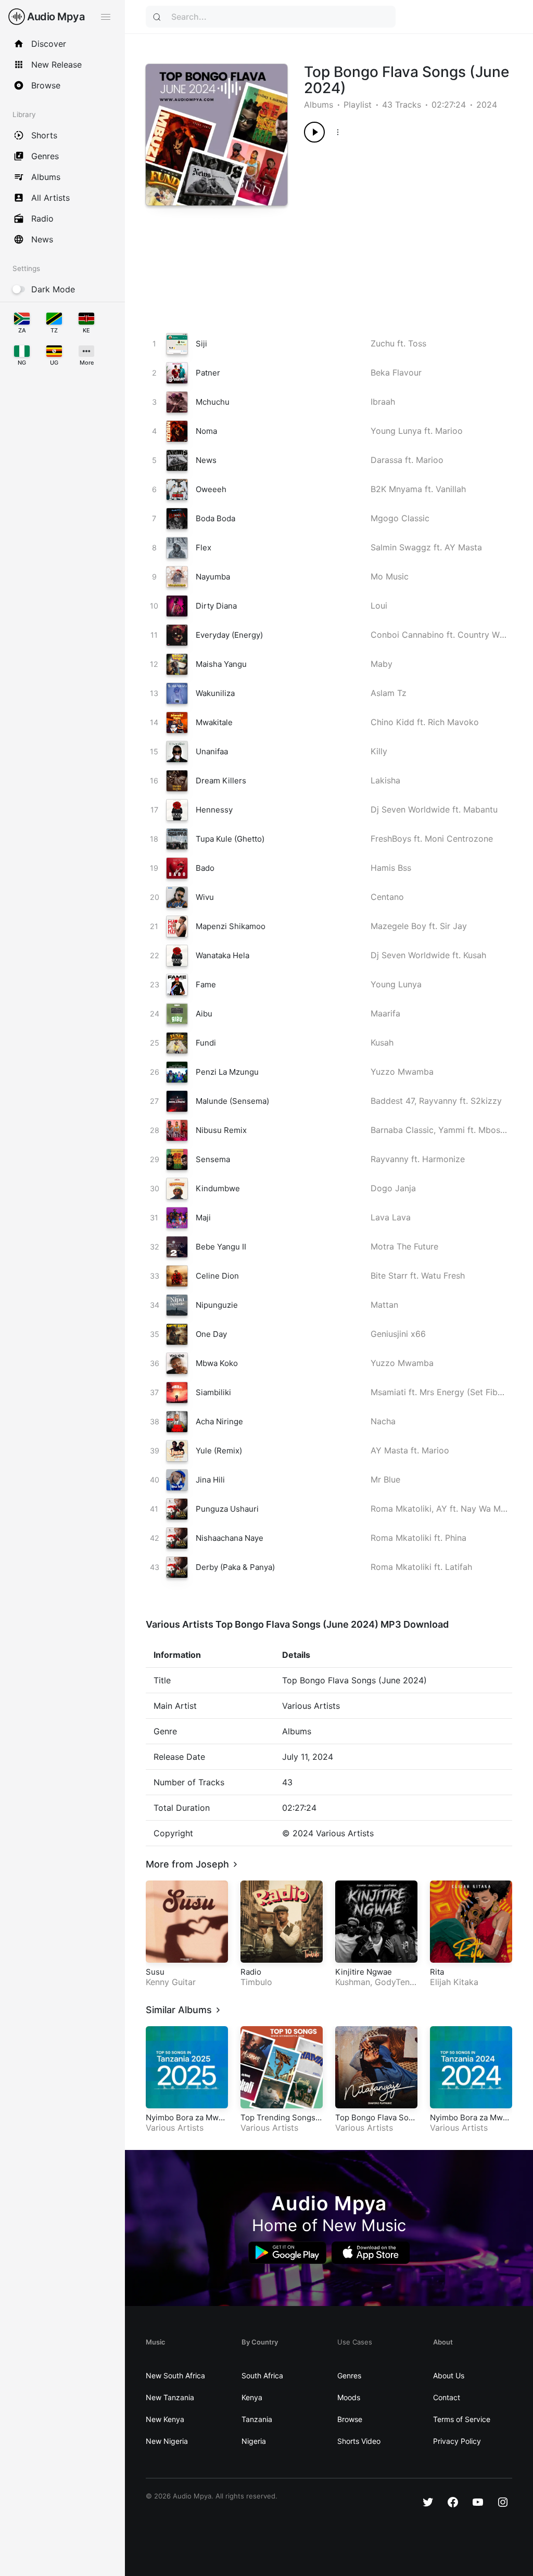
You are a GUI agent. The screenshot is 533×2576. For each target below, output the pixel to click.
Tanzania (257, 2419)
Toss (417, 343)
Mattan (384, 1305)
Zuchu (383, 343)
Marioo (449, 431)
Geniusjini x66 (398, 1334)
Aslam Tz (389, 693)
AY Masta (463, 547)
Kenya (252, 2397)
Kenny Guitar (171, 1982)
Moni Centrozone (459, 839)
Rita (437, 1972)
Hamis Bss (391, 868)
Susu (155, 1972)
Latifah (459, 1567)
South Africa (262, 2375)
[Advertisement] (398, 226)
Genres (349, 2375)
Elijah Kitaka (454, 1982)
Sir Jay (453, 926)
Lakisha (385, 780)
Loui (379, 606)
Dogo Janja (393, 1188)
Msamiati (388, 1392)
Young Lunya (396, 431)
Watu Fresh (443, 1276)
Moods (349, 2397)
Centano (387, 897)
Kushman (353, 1982)
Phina (456, 1538)
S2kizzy (486, 1101)
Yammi (452, 1130)
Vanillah (451, 489)
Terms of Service (462, 2419)
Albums (319, 105)
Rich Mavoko (453, 722)
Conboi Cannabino (407, 635)
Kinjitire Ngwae (364, 1972)
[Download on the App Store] (371, 2253)
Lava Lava (391, 1217)
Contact (447, 2397)
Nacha (383, 1421)
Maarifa (385, 1013)
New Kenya (165, 2419)
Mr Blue (385, 1479)
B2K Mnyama (396, 489)
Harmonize (443, 1159)
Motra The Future (404, 1246)
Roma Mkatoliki (401, 1509)
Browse (350, 2419)
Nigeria (254, 2441)
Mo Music (390, 576)
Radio (251, 1972)
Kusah (475, 955)
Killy (379, 751)
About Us (449, 2375)
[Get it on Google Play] (287, 2253)
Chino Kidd (392, 722)
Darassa (386, 460)
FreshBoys (391, 839)
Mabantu (480, 809)
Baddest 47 (392, 1101)
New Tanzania (170, 2397)
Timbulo (256, 1982)
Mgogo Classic (400, 518)
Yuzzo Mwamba (402, 1072)
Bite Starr (389, 1276)
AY (442, 1509)
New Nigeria (167, 2441)
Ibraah (383, 402)
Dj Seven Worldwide (410, 809)
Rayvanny (438, 1101)
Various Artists (175, 2128)
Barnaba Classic (402, 1130)
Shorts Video (359, 2441)
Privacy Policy (457, 2441)
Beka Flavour (396, 372)
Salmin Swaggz (401, 547)
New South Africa (175, 2375)
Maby (382, 664)
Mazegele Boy (398, 926)
